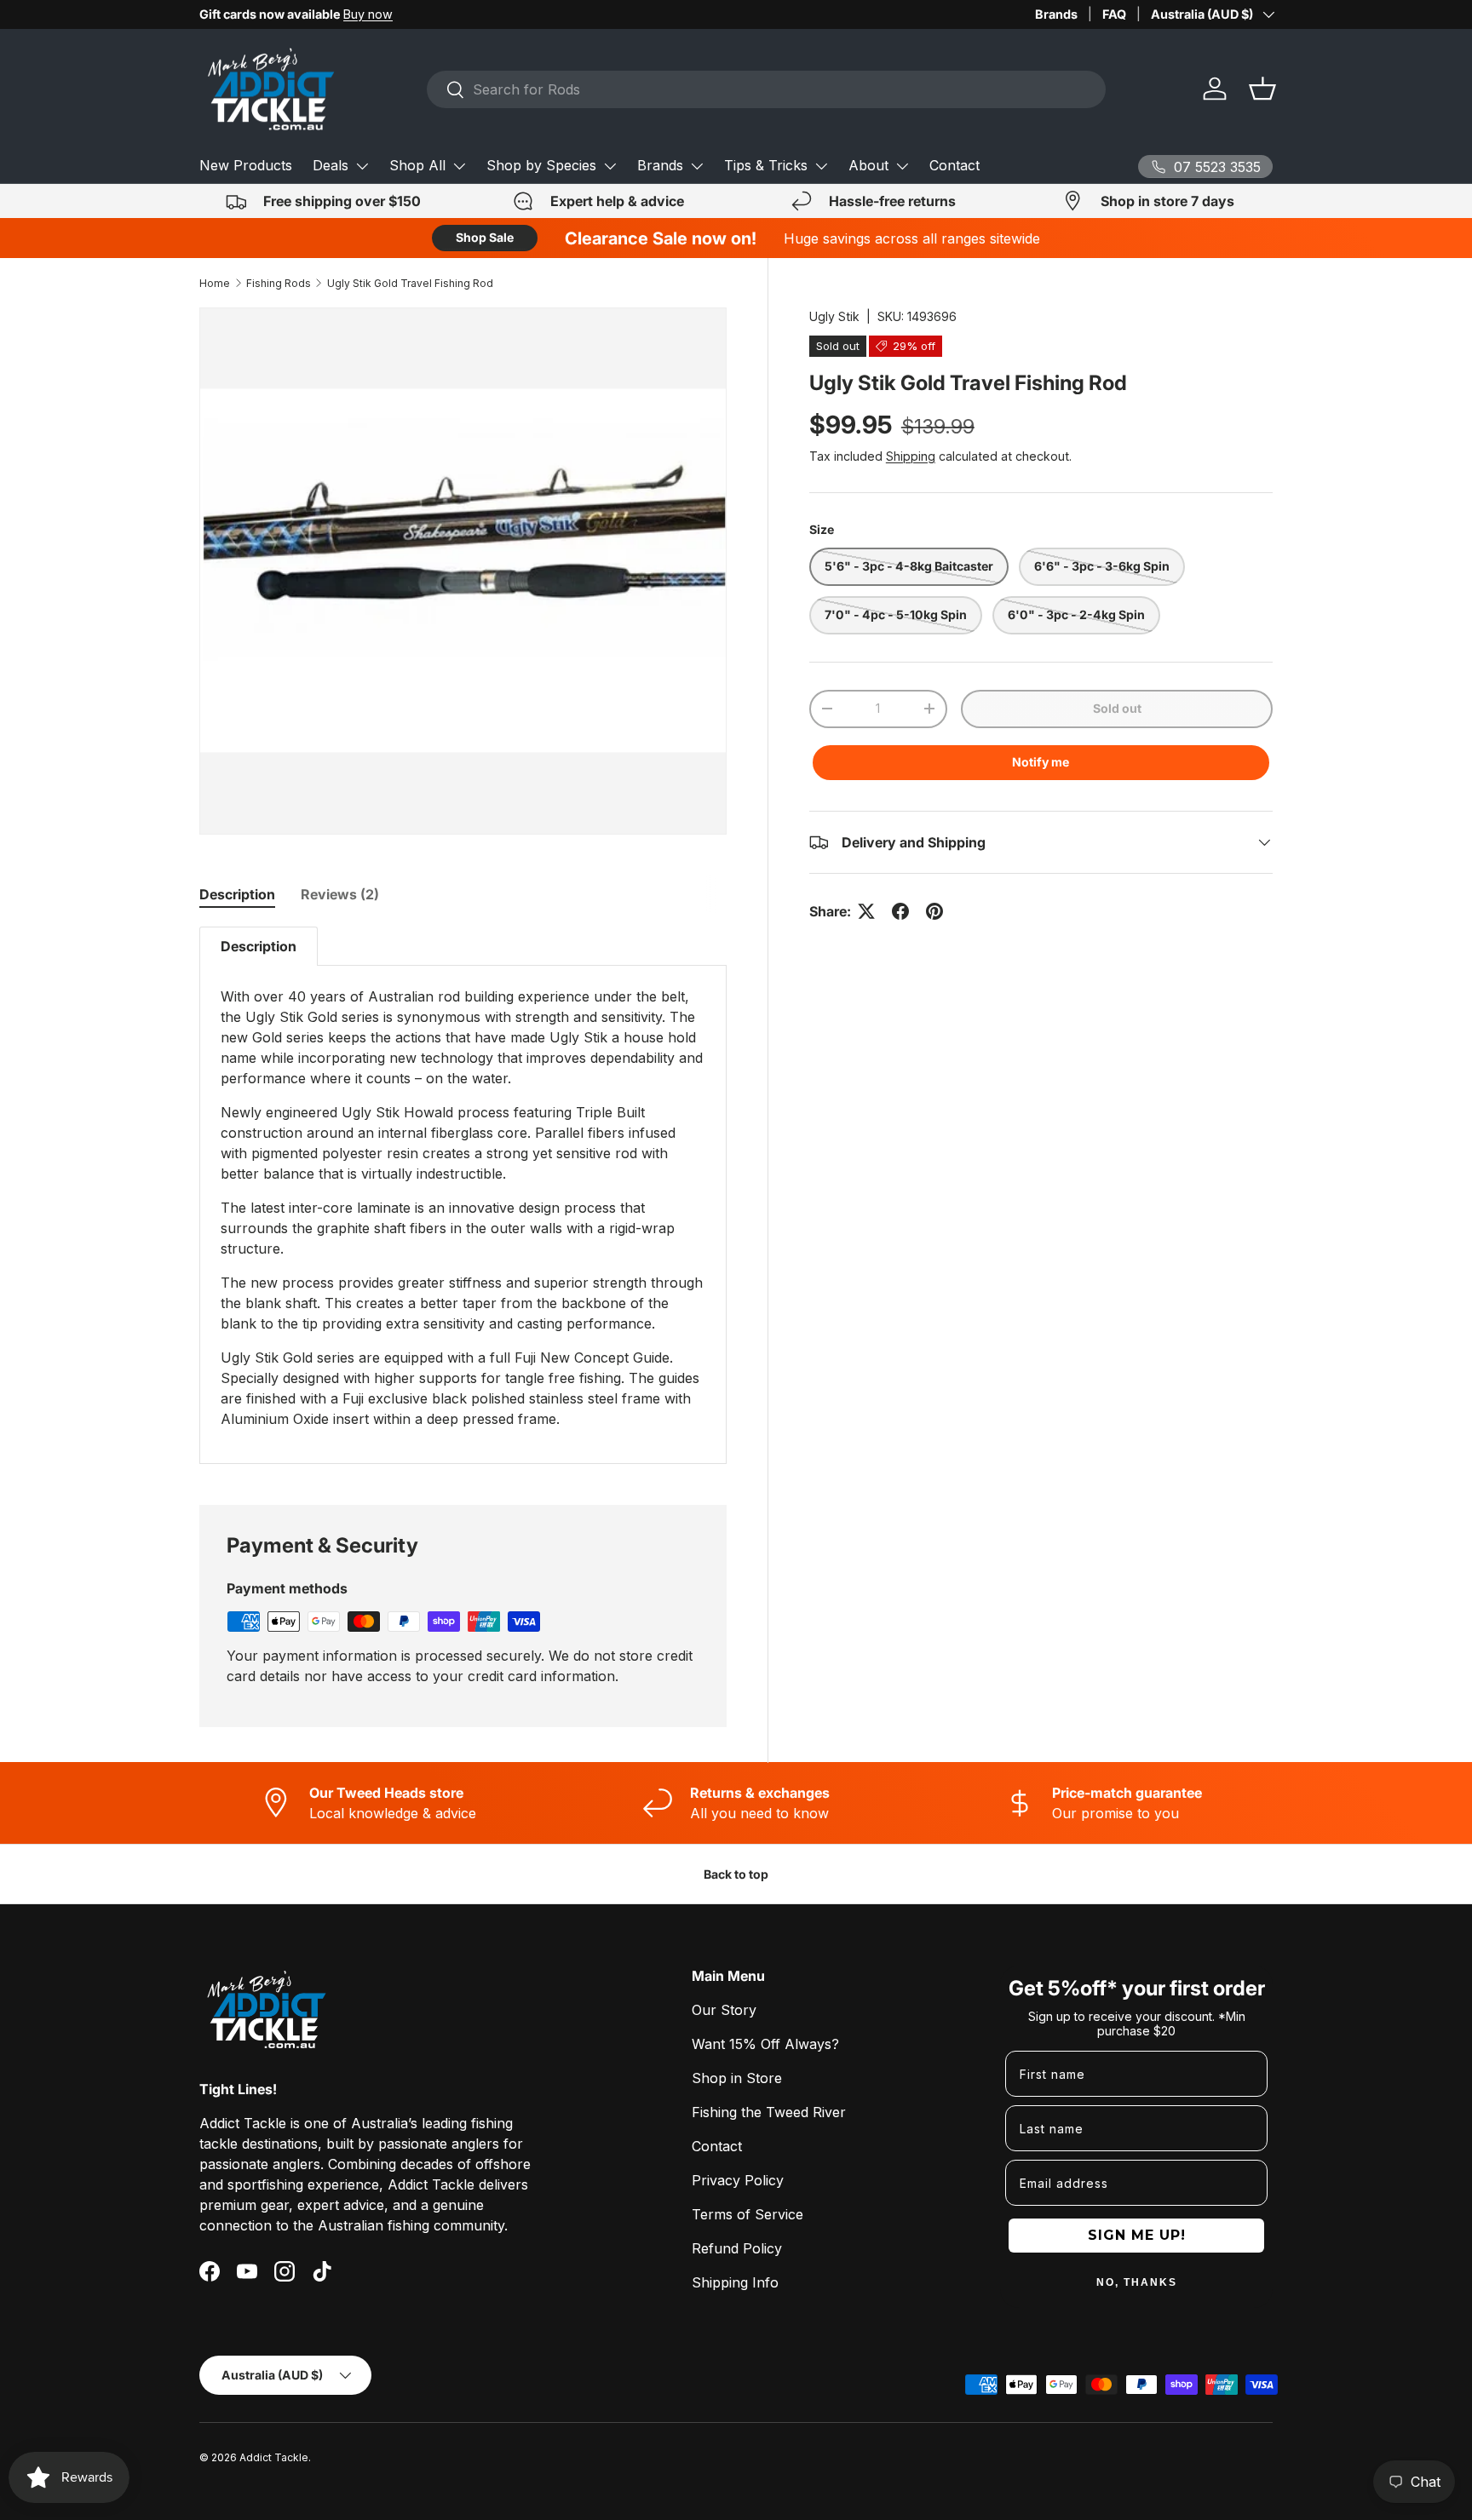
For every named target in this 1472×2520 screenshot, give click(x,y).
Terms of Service (747, 2214)
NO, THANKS (1137, 2282)
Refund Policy (737, 2248)
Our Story (724, 2010)
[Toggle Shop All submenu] (459, 166)
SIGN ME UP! (1137, 2235)
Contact (954, 165)
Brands (1056, 14)
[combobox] (766, 89)
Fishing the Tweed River (769, 2112)
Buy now (368, 14)
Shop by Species (541, 165)
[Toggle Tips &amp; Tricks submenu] (821, 166)
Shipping (911, 456)
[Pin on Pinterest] (934, 911)
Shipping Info (735, 2282)
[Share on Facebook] (900, 911)
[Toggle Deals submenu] (362, 166)
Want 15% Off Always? (765, 2044)
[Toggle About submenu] (902, 166)
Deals (331, 165)
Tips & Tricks (766, 165)
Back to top (736, 1874)
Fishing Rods (279, 283)
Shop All (417, 165)
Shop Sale (485, 237)
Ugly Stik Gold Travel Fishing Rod (410, 283)
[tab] (237, 894)
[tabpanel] (463, 1195)
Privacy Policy (738, 2180)
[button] (1262, 89)
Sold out (1117, 708)
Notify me (1041, 762)
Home (215, 283)
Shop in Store (737, 2078)
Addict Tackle (274, 2457)
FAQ (1114, 14)
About (868, 165)
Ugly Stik (834, 316)
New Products (246, 165)
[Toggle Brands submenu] (697, 166)
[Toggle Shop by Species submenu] (610, 166)
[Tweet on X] (866, 911)
